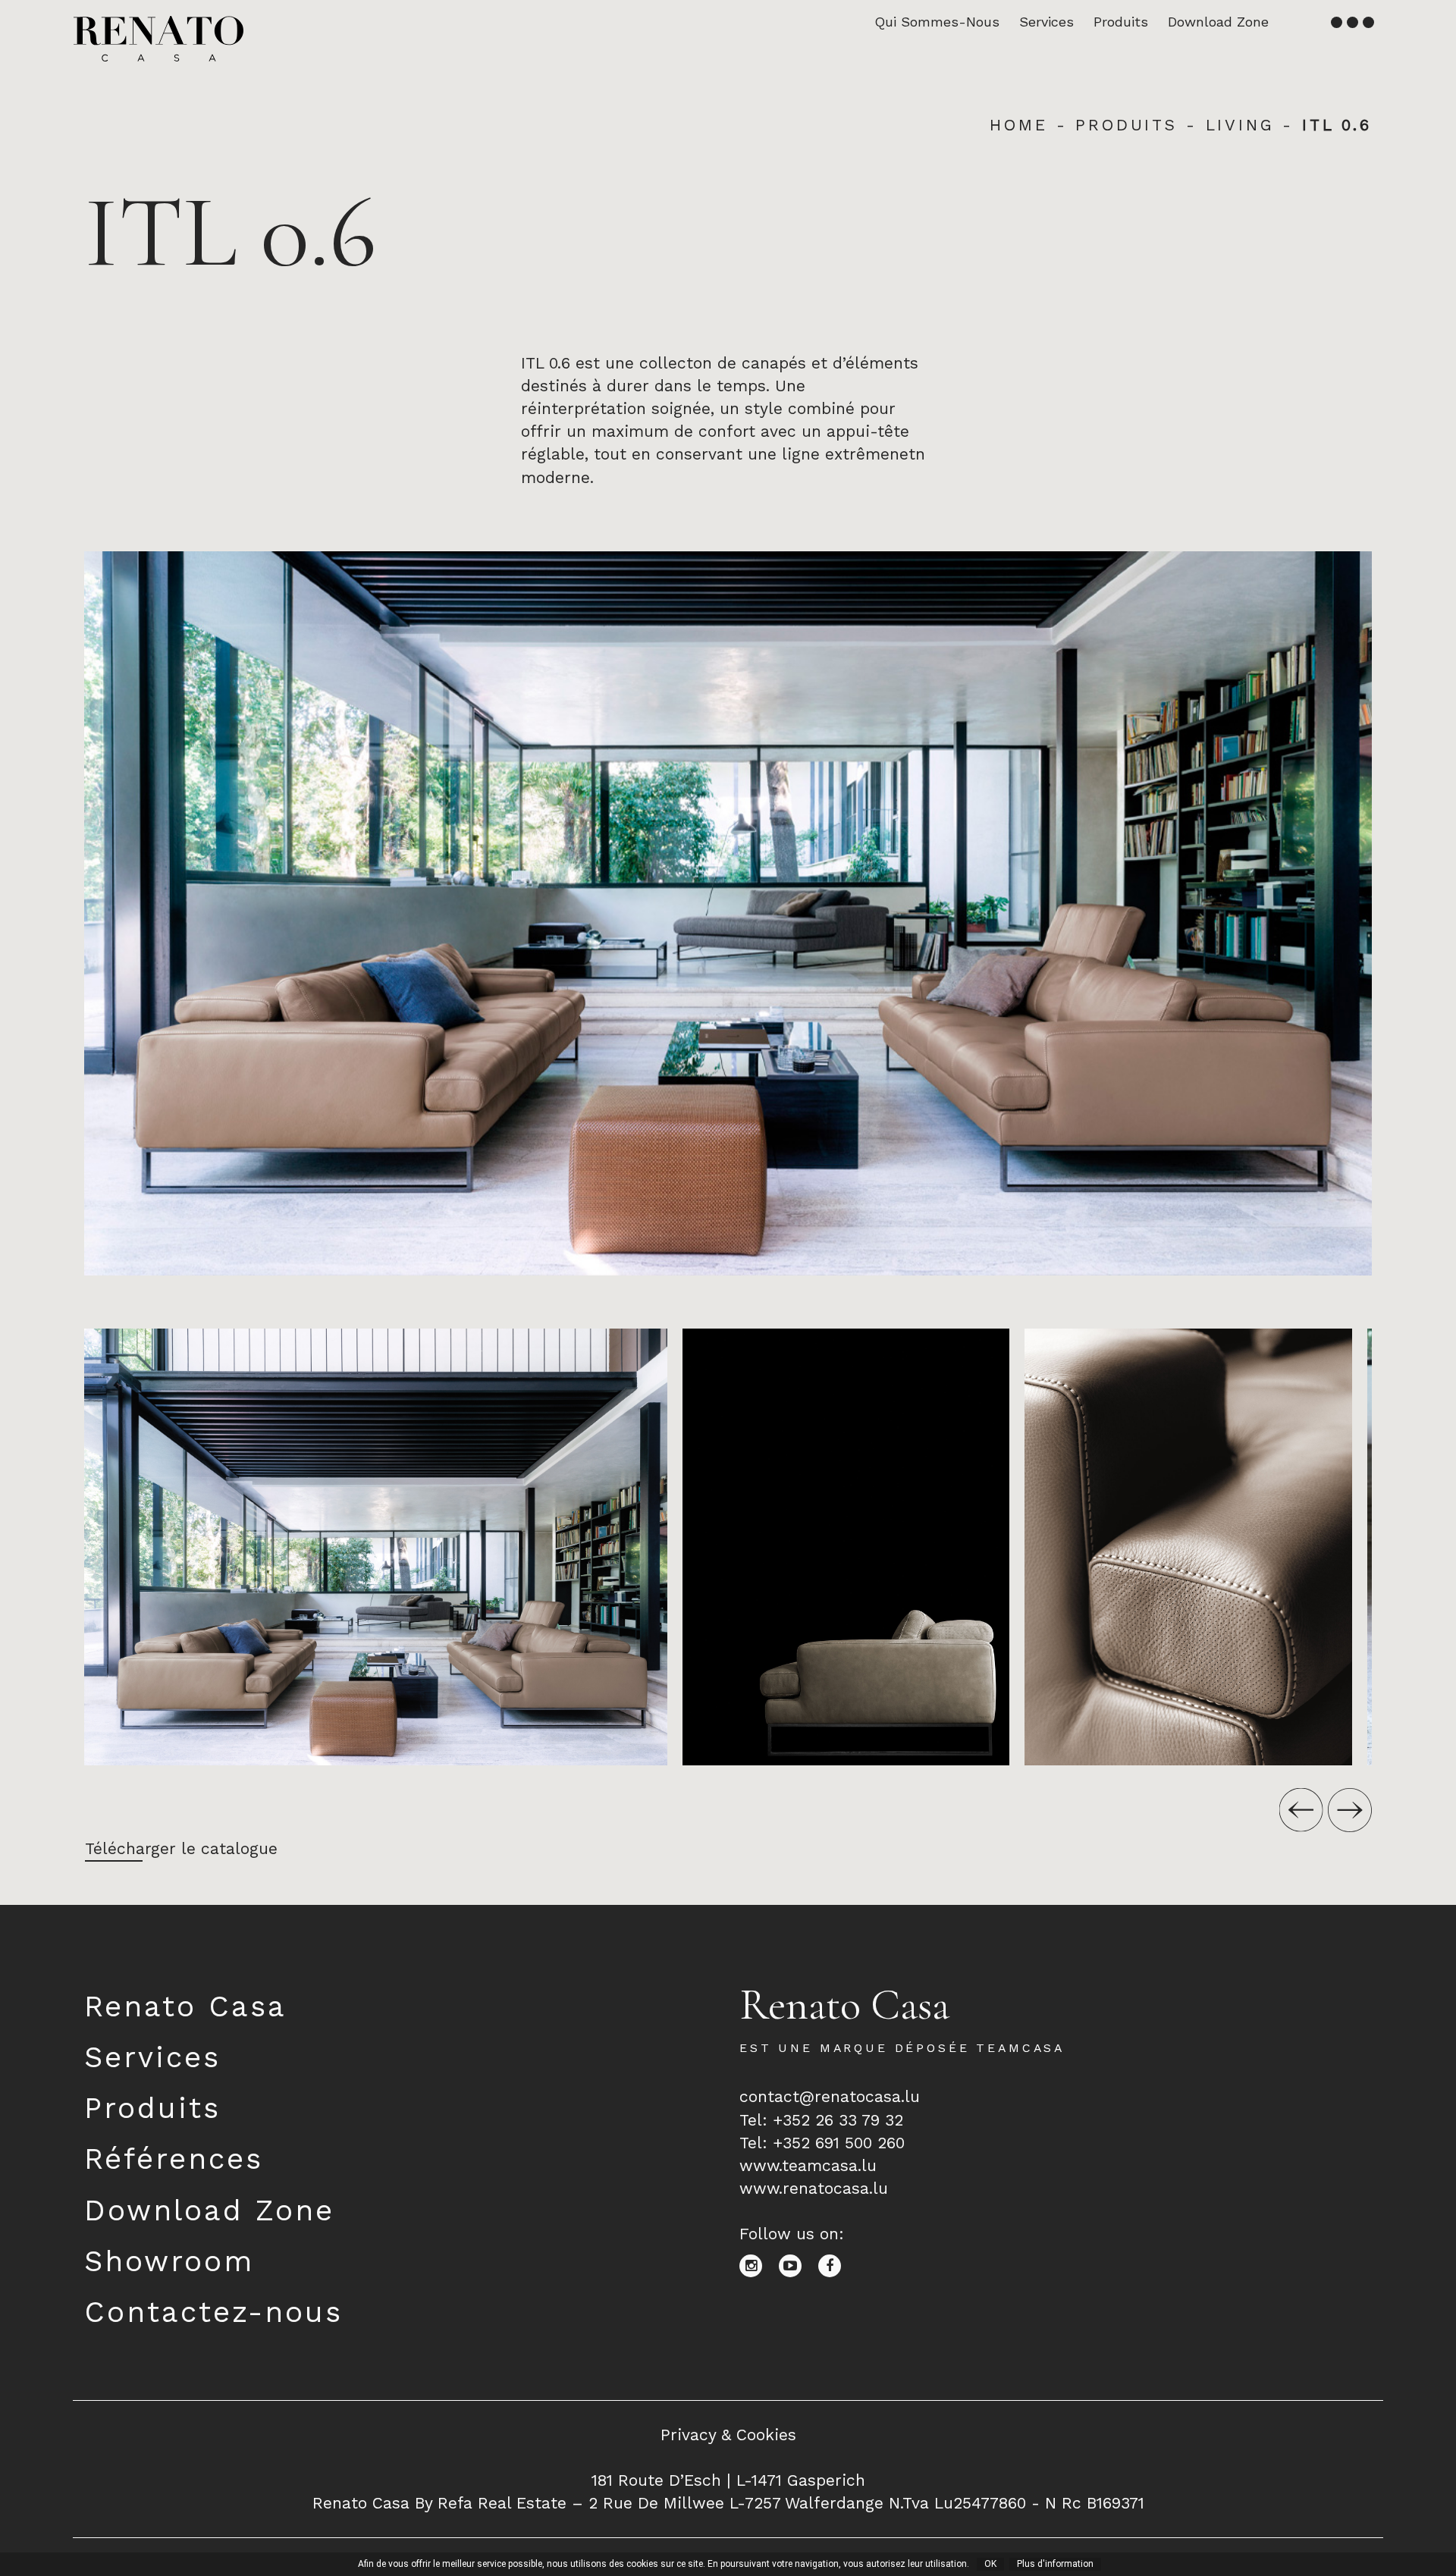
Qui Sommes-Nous (937, 22)
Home (1018, 125)
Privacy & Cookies (728, 2435)
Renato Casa (185, 2006)
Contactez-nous (213, 2312)
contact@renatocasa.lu (830, 2096)
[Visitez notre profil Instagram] (759, 2265)
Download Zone (1218, 22)
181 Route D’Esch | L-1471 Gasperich (728, 2480)
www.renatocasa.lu (814, 2188)
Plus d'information (1055, 2564)
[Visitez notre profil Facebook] (835, 2265)
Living (1240, 125)
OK (990, 2564)
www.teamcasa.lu (808, 2165)
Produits (1121, 22)
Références (174, 2159)
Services (1046, 22)
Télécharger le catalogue (181, 1848)
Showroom (169, 2261)
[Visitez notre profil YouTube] (799, 2265)
